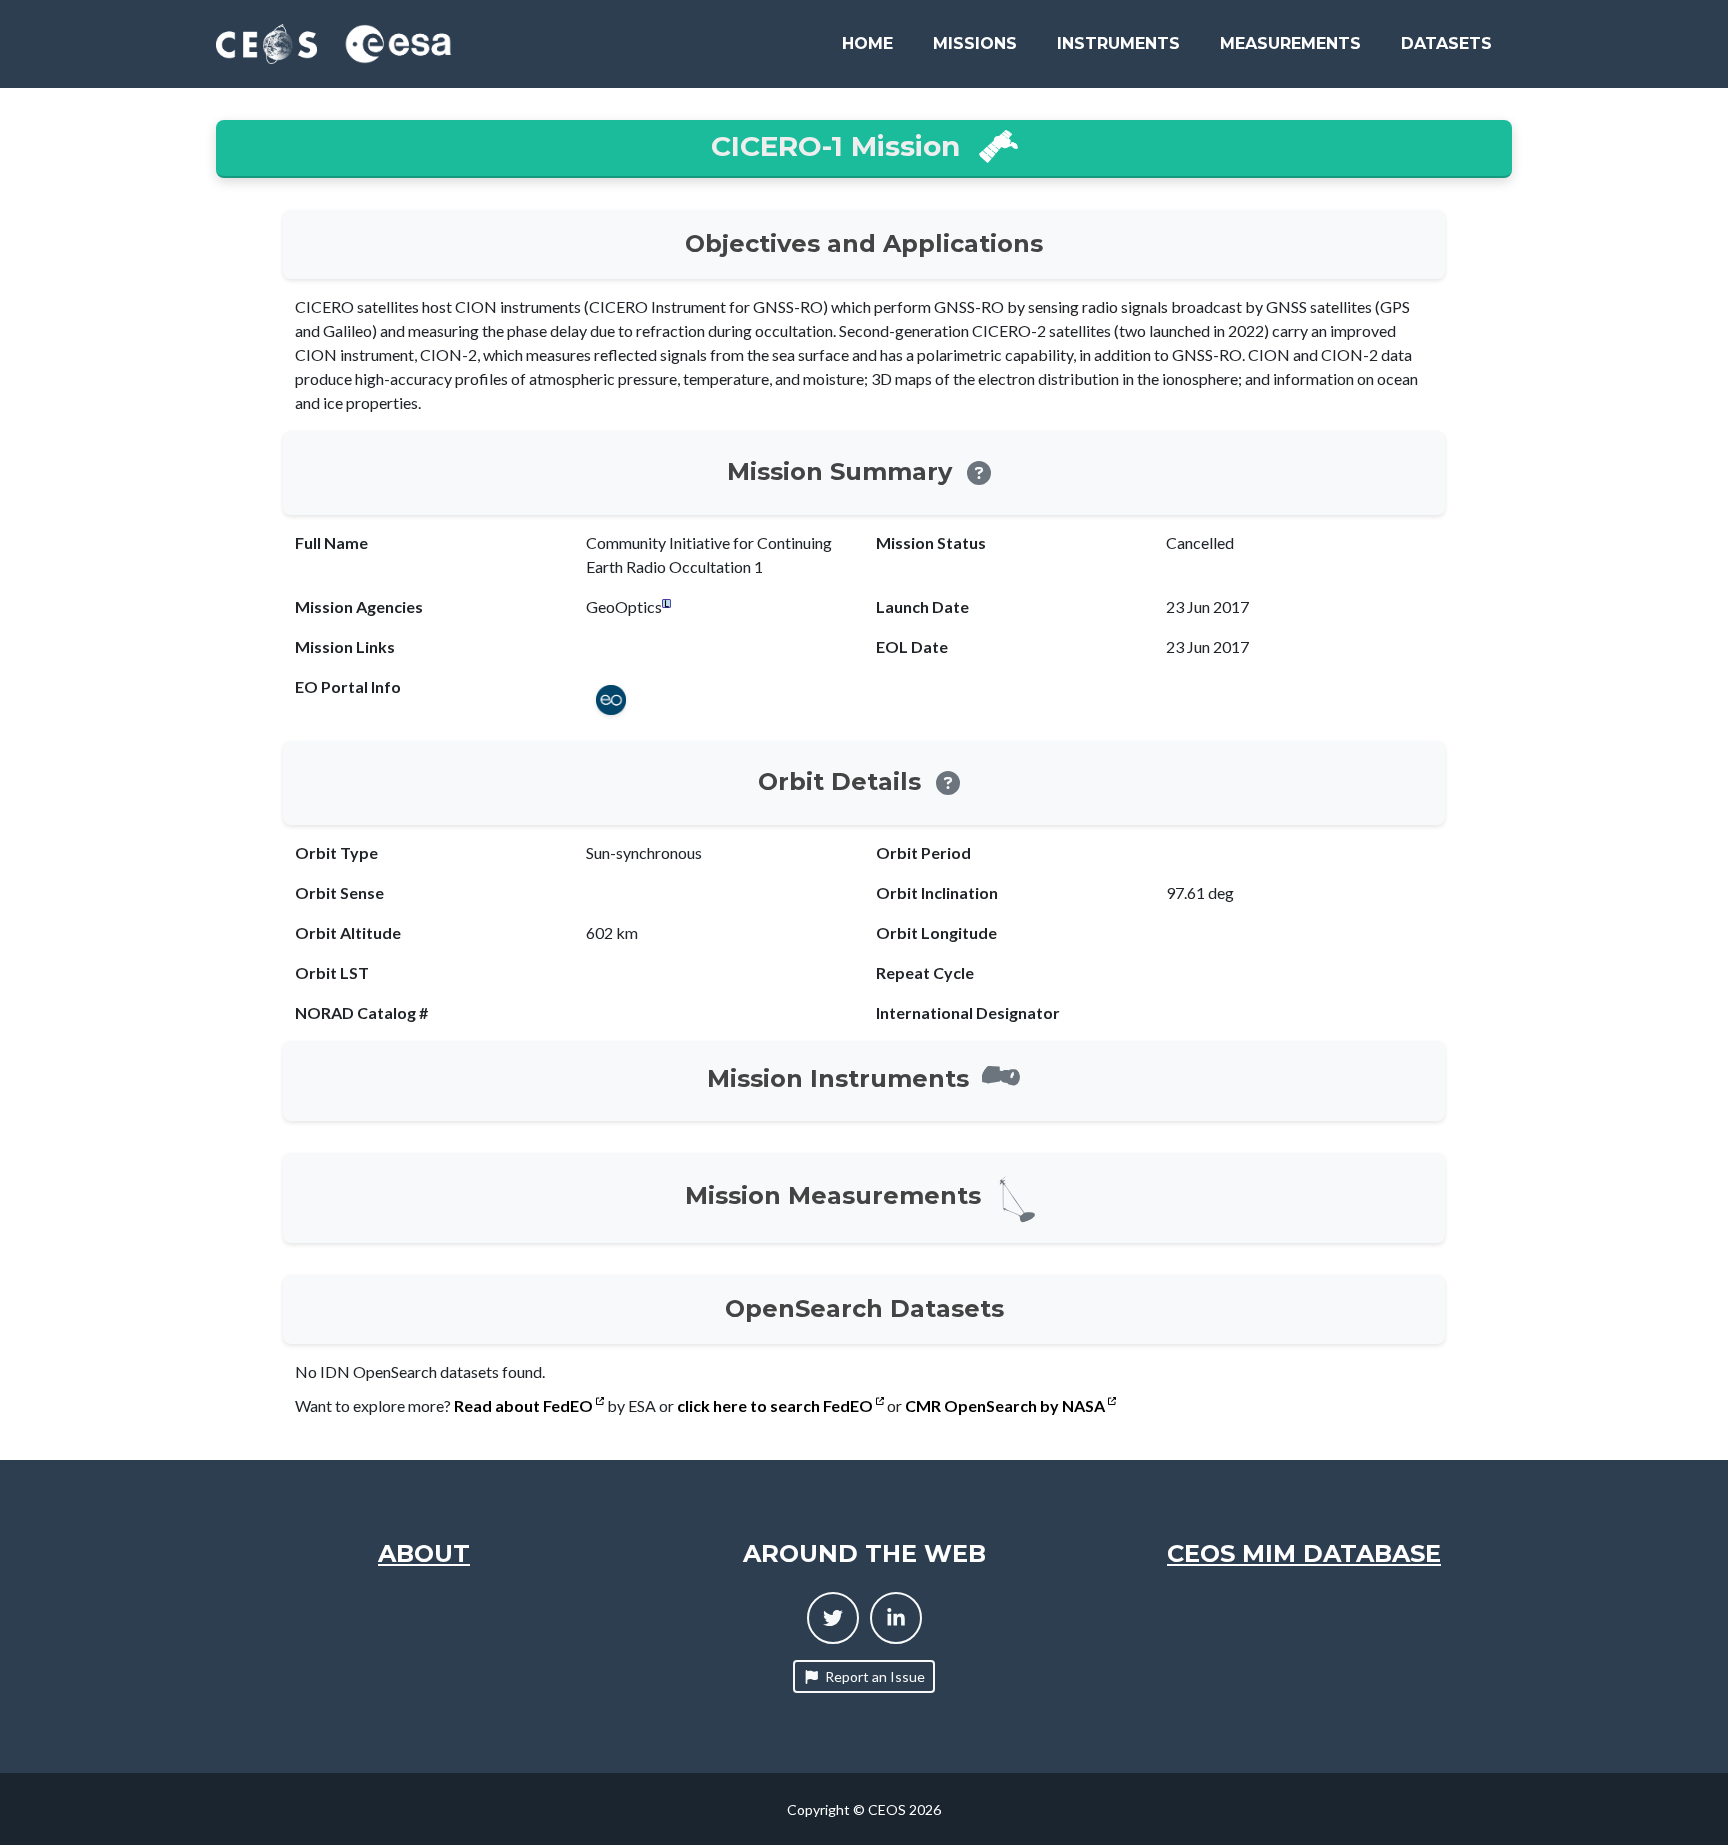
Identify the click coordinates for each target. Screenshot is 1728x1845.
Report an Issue (875, 1676)
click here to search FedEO (776, 1405)
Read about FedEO (525, 1405)
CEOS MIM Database (1304, 1553)
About (424, 1553)
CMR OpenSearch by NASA (1006, 1405)
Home (867, 43)
